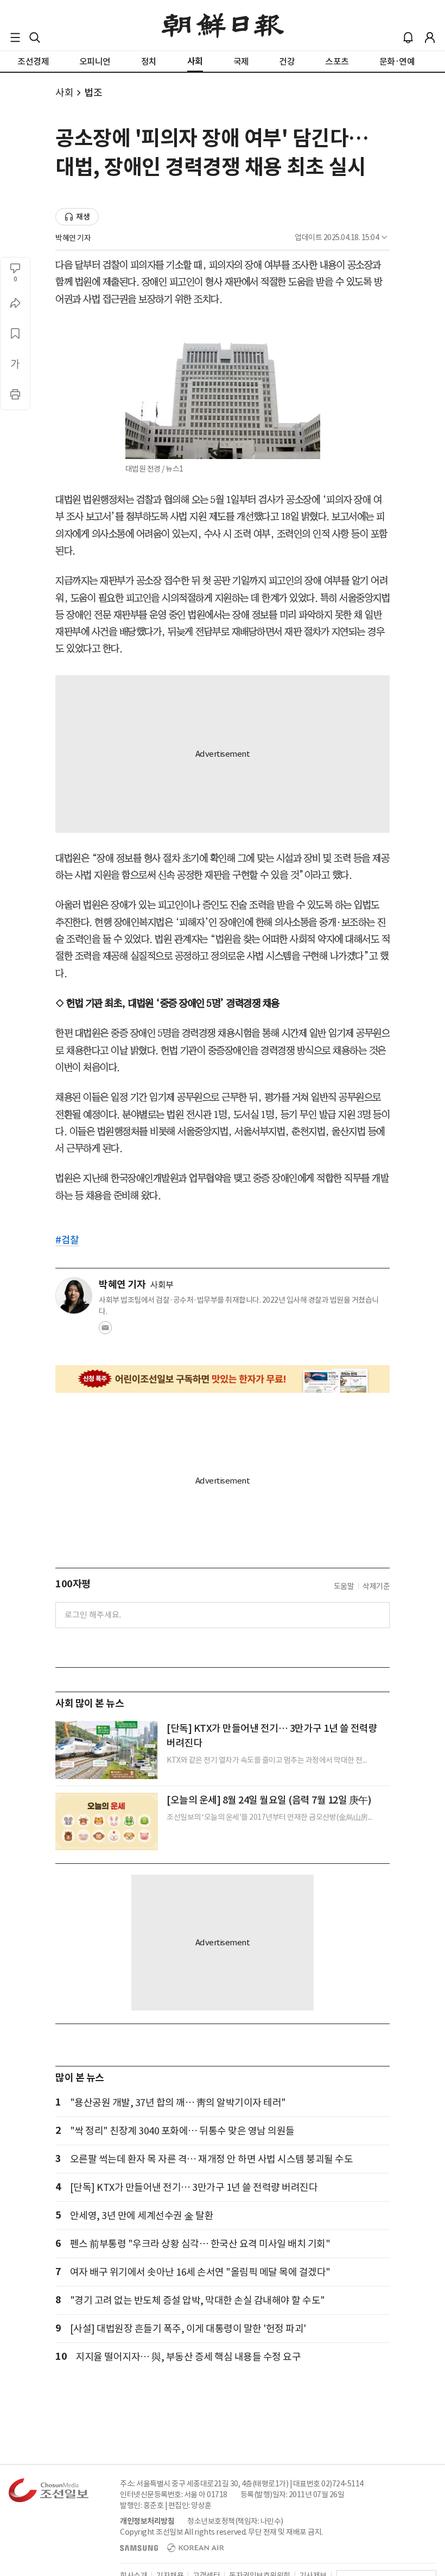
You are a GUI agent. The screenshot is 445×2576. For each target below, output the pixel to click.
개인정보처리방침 (147, 2521)
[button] (15, 37)
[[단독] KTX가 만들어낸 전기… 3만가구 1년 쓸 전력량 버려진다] (107, 1750)
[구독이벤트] (223, 1379)
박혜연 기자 (73, 238)
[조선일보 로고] (223, 26)
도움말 (344, 1586)
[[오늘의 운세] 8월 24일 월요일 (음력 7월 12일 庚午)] (107, 1821)
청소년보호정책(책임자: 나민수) (235, 2521)
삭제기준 (376, 1586)
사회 (64, 93)
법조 (93, 93)
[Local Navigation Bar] (15, 37)
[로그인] (430, 37)
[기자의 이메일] (105, 1331)
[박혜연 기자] (74, 1296)
